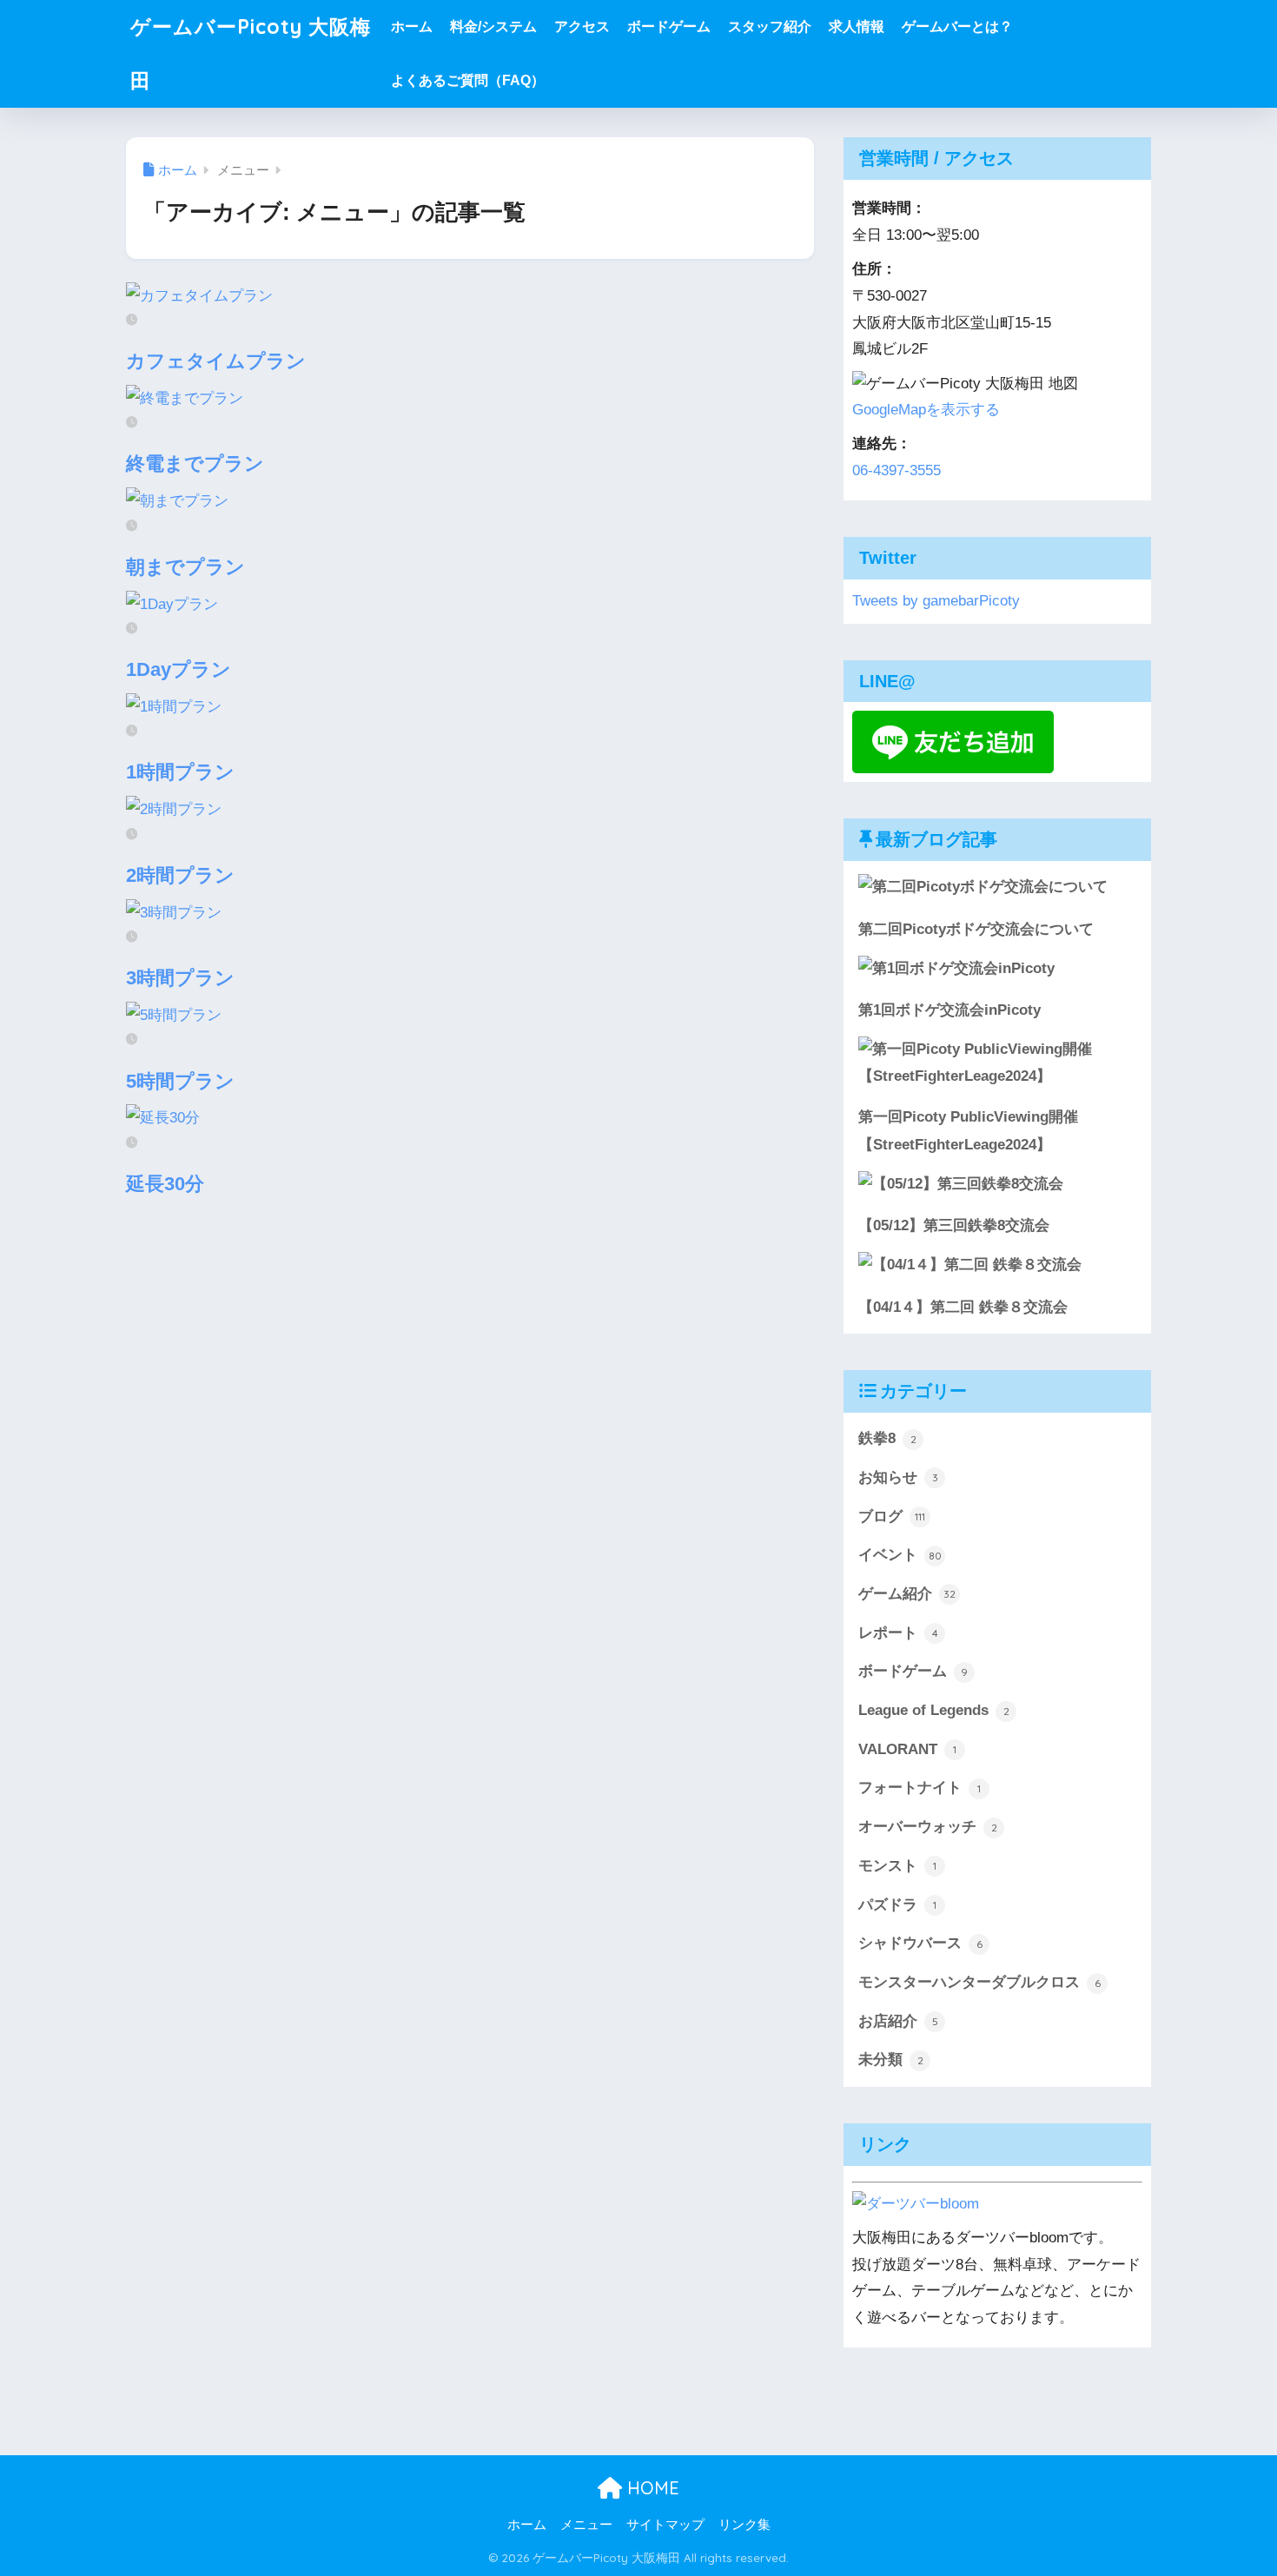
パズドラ (897, 1905)
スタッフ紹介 (770, 26)
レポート (898, 1633)
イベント (900, 1555)
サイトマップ (665, 2525)
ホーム (412, 26)
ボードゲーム (669, 26)
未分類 (891, 2059)
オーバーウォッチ (928, 1827)
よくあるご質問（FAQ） (468, 80)
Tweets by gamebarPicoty (936, 601)
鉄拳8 (887, 1438)
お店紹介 (898, 2021)
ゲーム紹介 (907, 1594)
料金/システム (493, 26)
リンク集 (744, 2525)
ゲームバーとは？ (957, 26)
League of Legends (934, 1710)
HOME (651, 2488)
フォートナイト (920, 1788)
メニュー (586, 2525)
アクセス (582, 26)
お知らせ (898, 1477)
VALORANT (907, 1749)
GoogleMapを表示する (926, 410)
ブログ (892, 1516)
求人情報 (857, 26)
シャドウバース (920, 1943)
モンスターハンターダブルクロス (979, 1982)
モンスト (897, 1866)
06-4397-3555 (897, 470)
